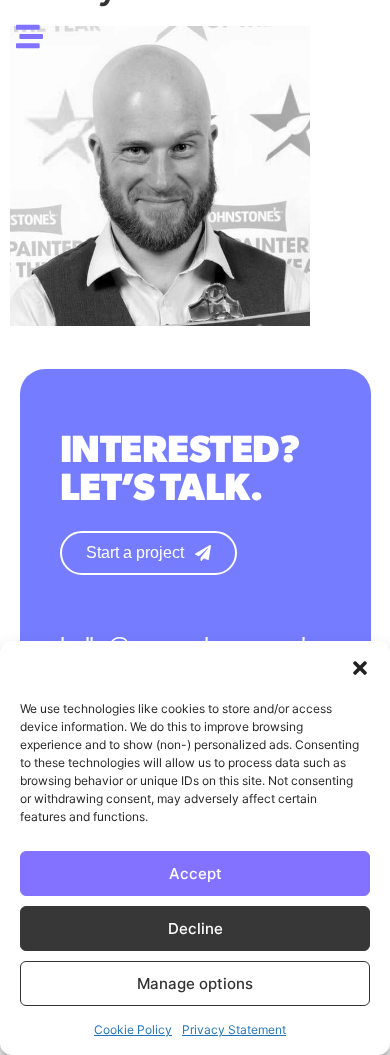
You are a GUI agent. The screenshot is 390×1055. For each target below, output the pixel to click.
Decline (195, 928)
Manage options (195, 983)
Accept (195, 873)
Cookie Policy (133, 1029)
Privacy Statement (234, 1029)
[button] (360, 668)
